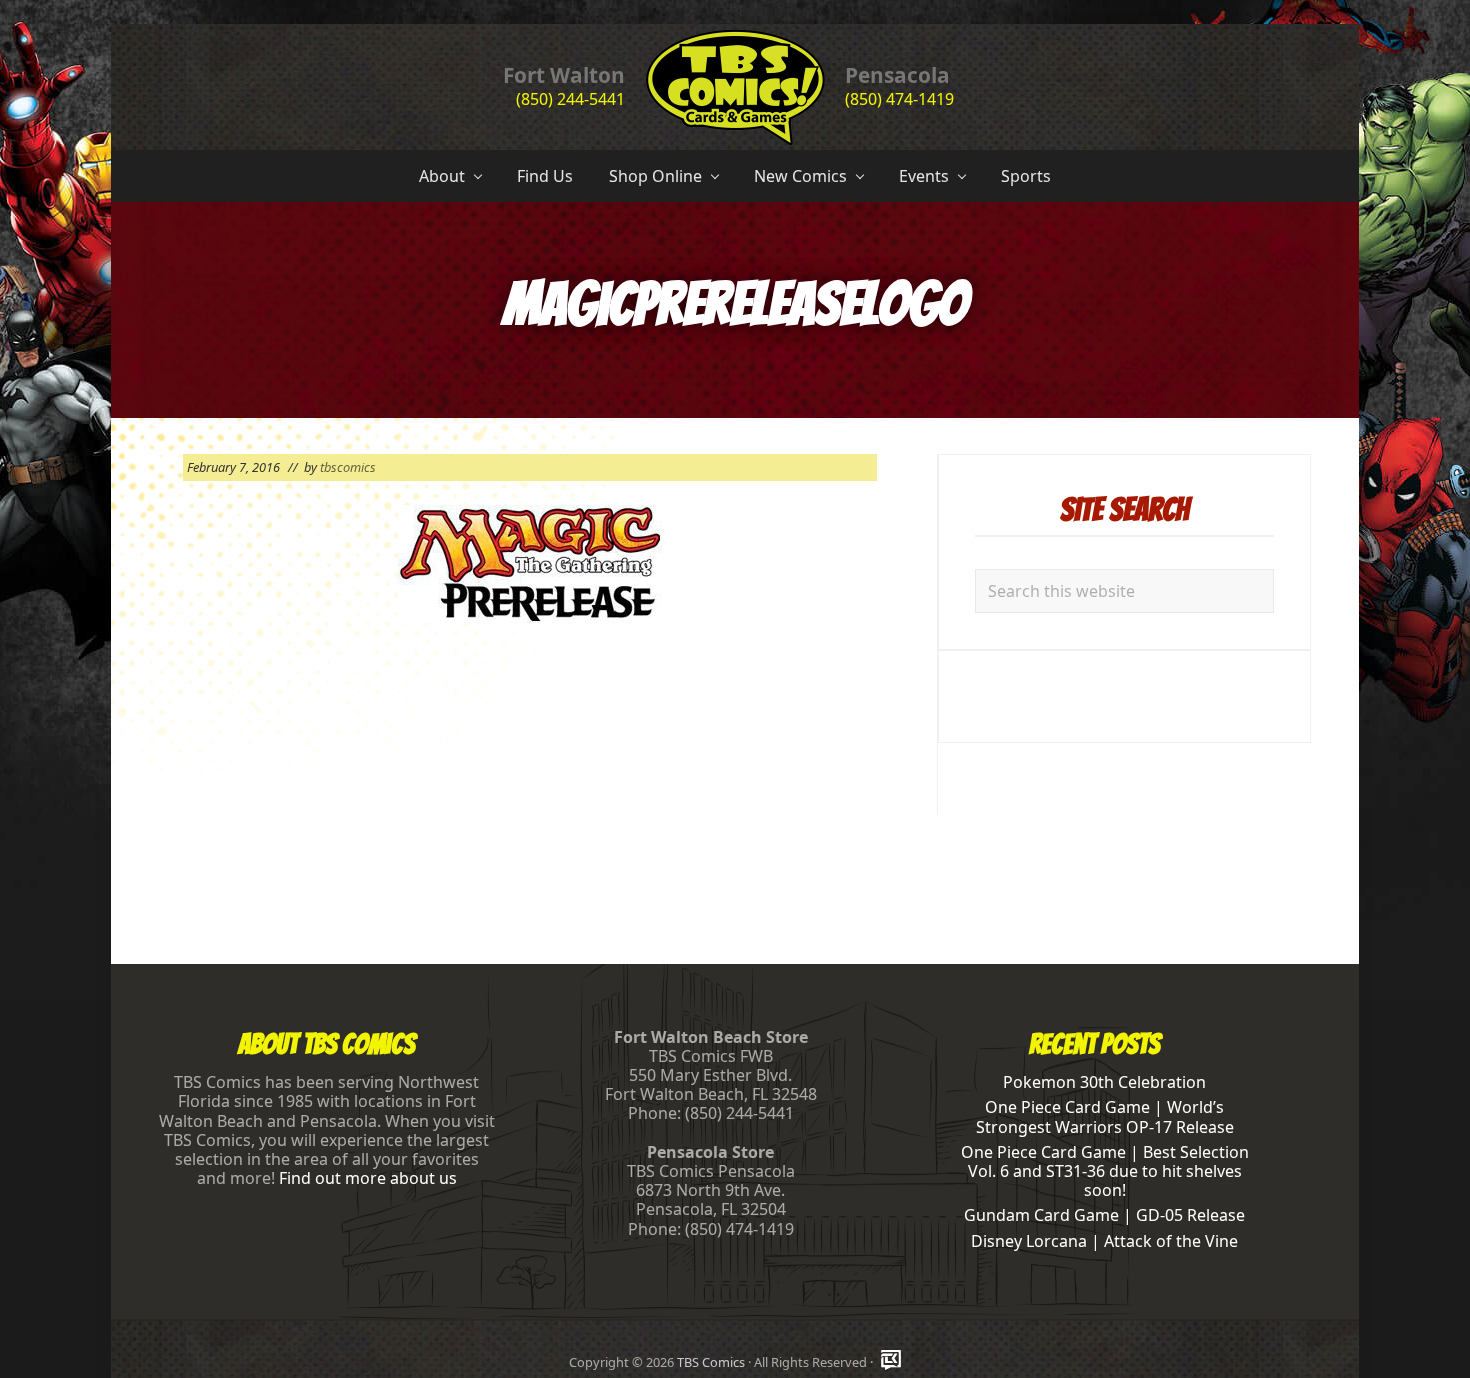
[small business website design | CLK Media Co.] (891, 1361)
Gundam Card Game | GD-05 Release (1104, 1215)
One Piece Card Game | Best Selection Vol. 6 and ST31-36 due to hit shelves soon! (1105, 1171)
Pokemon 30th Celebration (1104, 1082)
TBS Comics (711, 1362)
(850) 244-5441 (570, 99)
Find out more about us (368, 1178)
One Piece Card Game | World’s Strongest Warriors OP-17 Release (1105, 1116)
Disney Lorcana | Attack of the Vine (1104, 1241)
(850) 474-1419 (899, 99)
